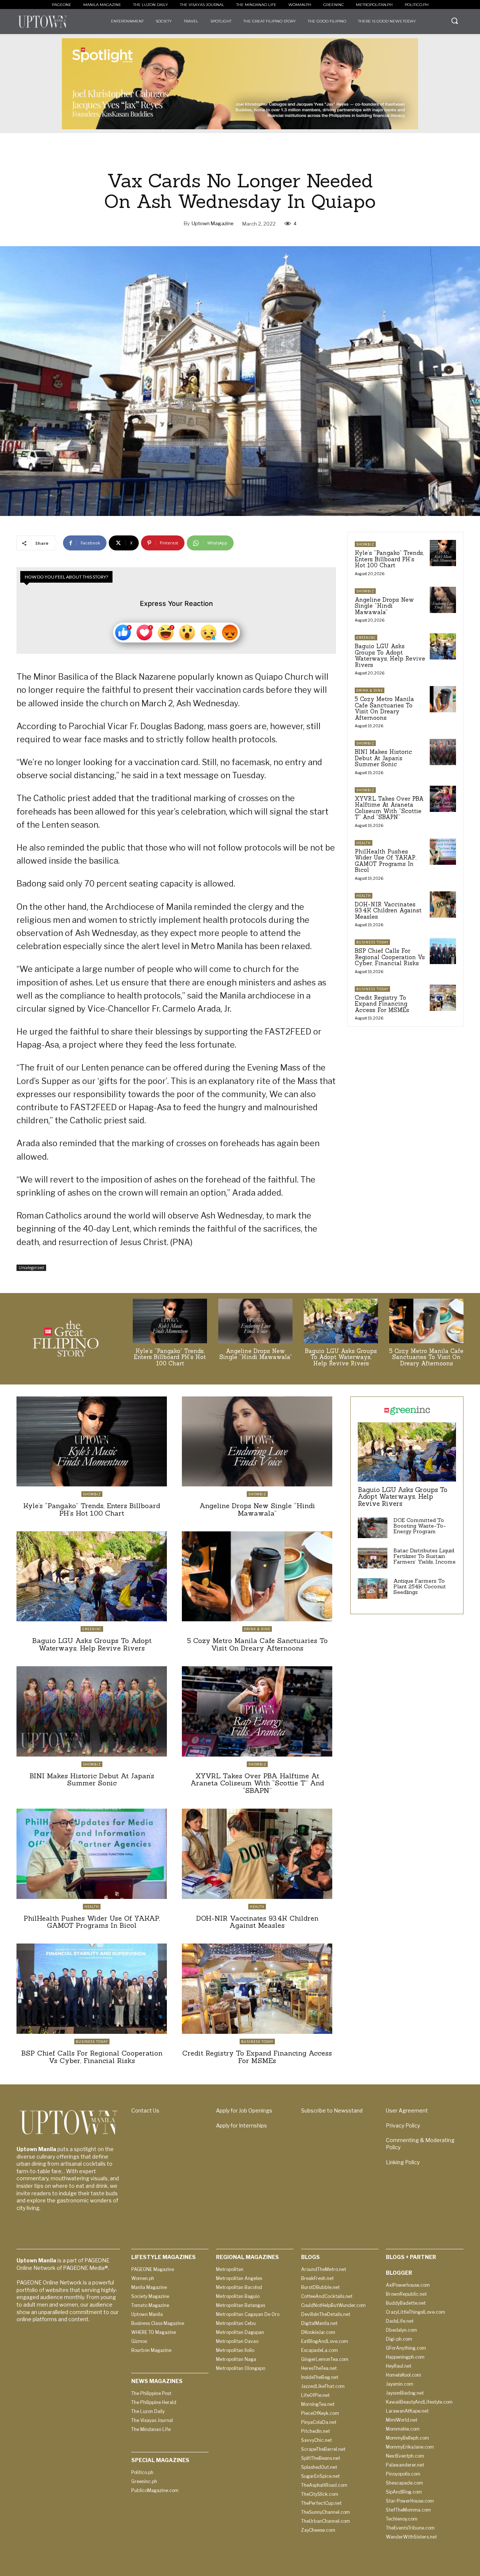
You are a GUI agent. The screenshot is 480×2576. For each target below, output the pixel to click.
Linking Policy (403, 2162)
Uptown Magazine (213, 223)
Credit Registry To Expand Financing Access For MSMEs (382, 1004)
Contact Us (145, 2110)
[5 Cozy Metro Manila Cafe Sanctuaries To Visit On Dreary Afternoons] (443, 699)
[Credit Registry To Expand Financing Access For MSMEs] (443, 998)
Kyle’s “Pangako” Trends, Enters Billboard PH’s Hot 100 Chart (389, 559)
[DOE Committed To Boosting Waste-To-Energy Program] (373, 1528)
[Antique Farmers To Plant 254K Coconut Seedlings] (373, 1589)
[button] (454, 21)
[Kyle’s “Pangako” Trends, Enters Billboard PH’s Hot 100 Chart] (443, 553)
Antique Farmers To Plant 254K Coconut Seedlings (420, 1587)
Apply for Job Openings (244, 2110)
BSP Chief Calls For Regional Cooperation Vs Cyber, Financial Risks (390, 957)
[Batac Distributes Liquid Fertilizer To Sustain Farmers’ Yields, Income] (373, 1558)
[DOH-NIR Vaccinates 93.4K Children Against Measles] (443, 905)
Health (364, 843)
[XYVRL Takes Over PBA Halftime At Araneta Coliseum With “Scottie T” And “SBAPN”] (443, 799)
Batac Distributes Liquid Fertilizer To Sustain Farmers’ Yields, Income (424, 1556)
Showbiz (365, 544)
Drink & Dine (370, 690)
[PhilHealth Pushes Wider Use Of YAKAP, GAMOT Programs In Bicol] (443, 852)
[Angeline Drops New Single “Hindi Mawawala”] (443, 600)
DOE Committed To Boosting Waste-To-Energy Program (420, 1526)
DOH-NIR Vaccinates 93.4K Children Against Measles (388, 910)
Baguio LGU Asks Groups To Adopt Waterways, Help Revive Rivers (390, 656)
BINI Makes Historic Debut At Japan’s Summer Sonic (383, 758)
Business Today (372, 942)
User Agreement (407, 2110)
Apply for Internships (241, 2125)
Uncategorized (31, 1268)
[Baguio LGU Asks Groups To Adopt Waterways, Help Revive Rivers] (443, 646)
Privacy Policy (403, 2125)
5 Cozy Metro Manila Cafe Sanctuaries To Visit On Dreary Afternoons (384, 708)
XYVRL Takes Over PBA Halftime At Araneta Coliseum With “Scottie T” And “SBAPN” (389, 808)
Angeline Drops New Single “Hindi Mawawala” (384, 606)
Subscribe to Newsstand (332, 2110)
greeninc (366, 638)
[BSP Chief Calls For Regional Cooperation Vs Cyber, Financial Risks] (443, 951)
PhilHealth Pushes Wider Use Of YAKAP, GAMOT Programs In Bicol (385, 861)
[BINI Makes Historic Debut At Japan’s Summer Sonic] (443, 752)
